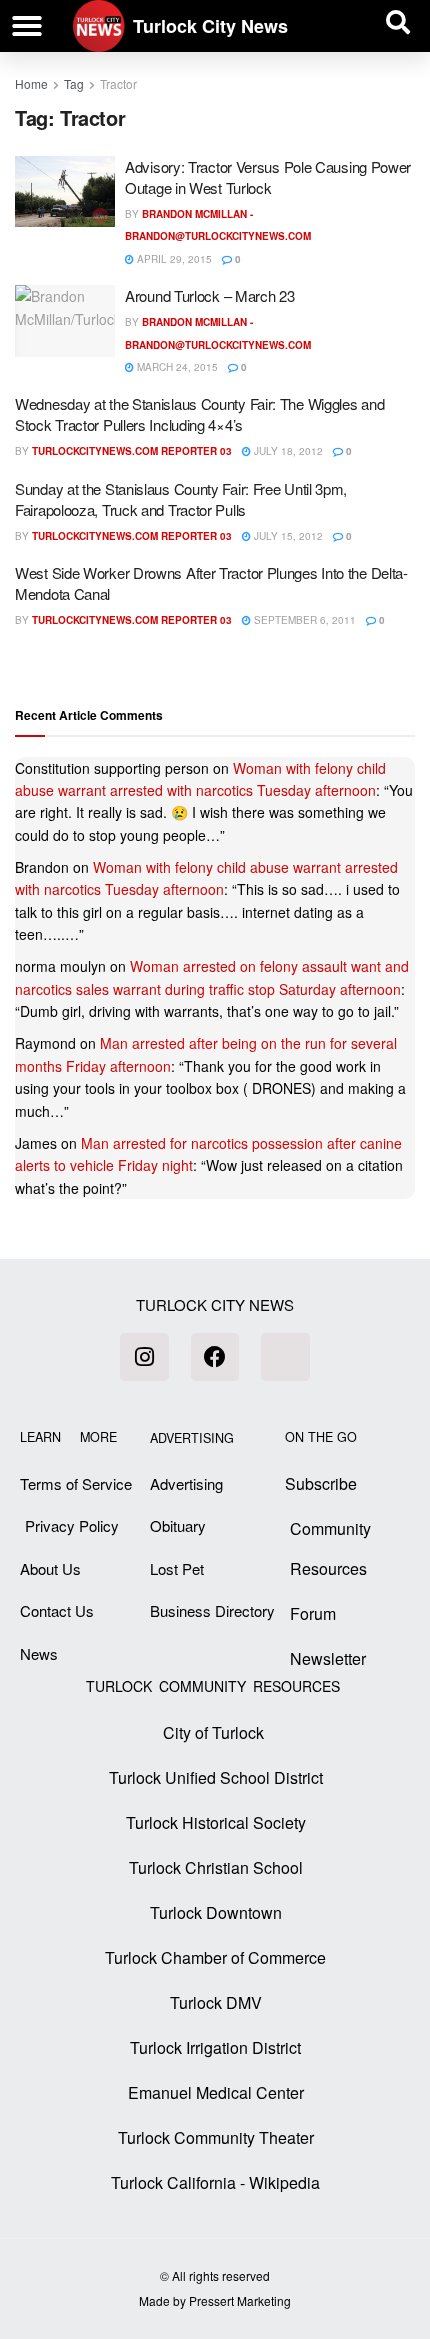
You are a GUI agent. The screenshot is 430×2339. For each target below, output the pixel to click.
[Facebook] (215, 1357)
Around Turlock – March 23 (210, 295)
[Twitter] (285, 1357)
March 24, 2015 (176, 367)
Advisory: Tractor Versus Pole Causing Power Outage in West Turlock (268, 177)
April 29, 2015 (173, 259)
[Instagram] (144, 1357)
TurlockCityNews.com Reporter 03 (132, 451)
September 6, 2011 (303, 620)
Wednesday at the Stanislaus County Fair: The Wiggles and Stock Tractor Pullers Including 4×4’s (199, 414)
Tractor (118, 83)
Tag (74, 83)
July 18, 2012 (287, 451)
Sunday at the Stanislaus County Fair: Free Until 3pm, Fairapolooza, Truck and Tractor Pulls (181, 499)
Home (31, 83)
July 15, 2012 (287, 536)
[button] (27, 26)
